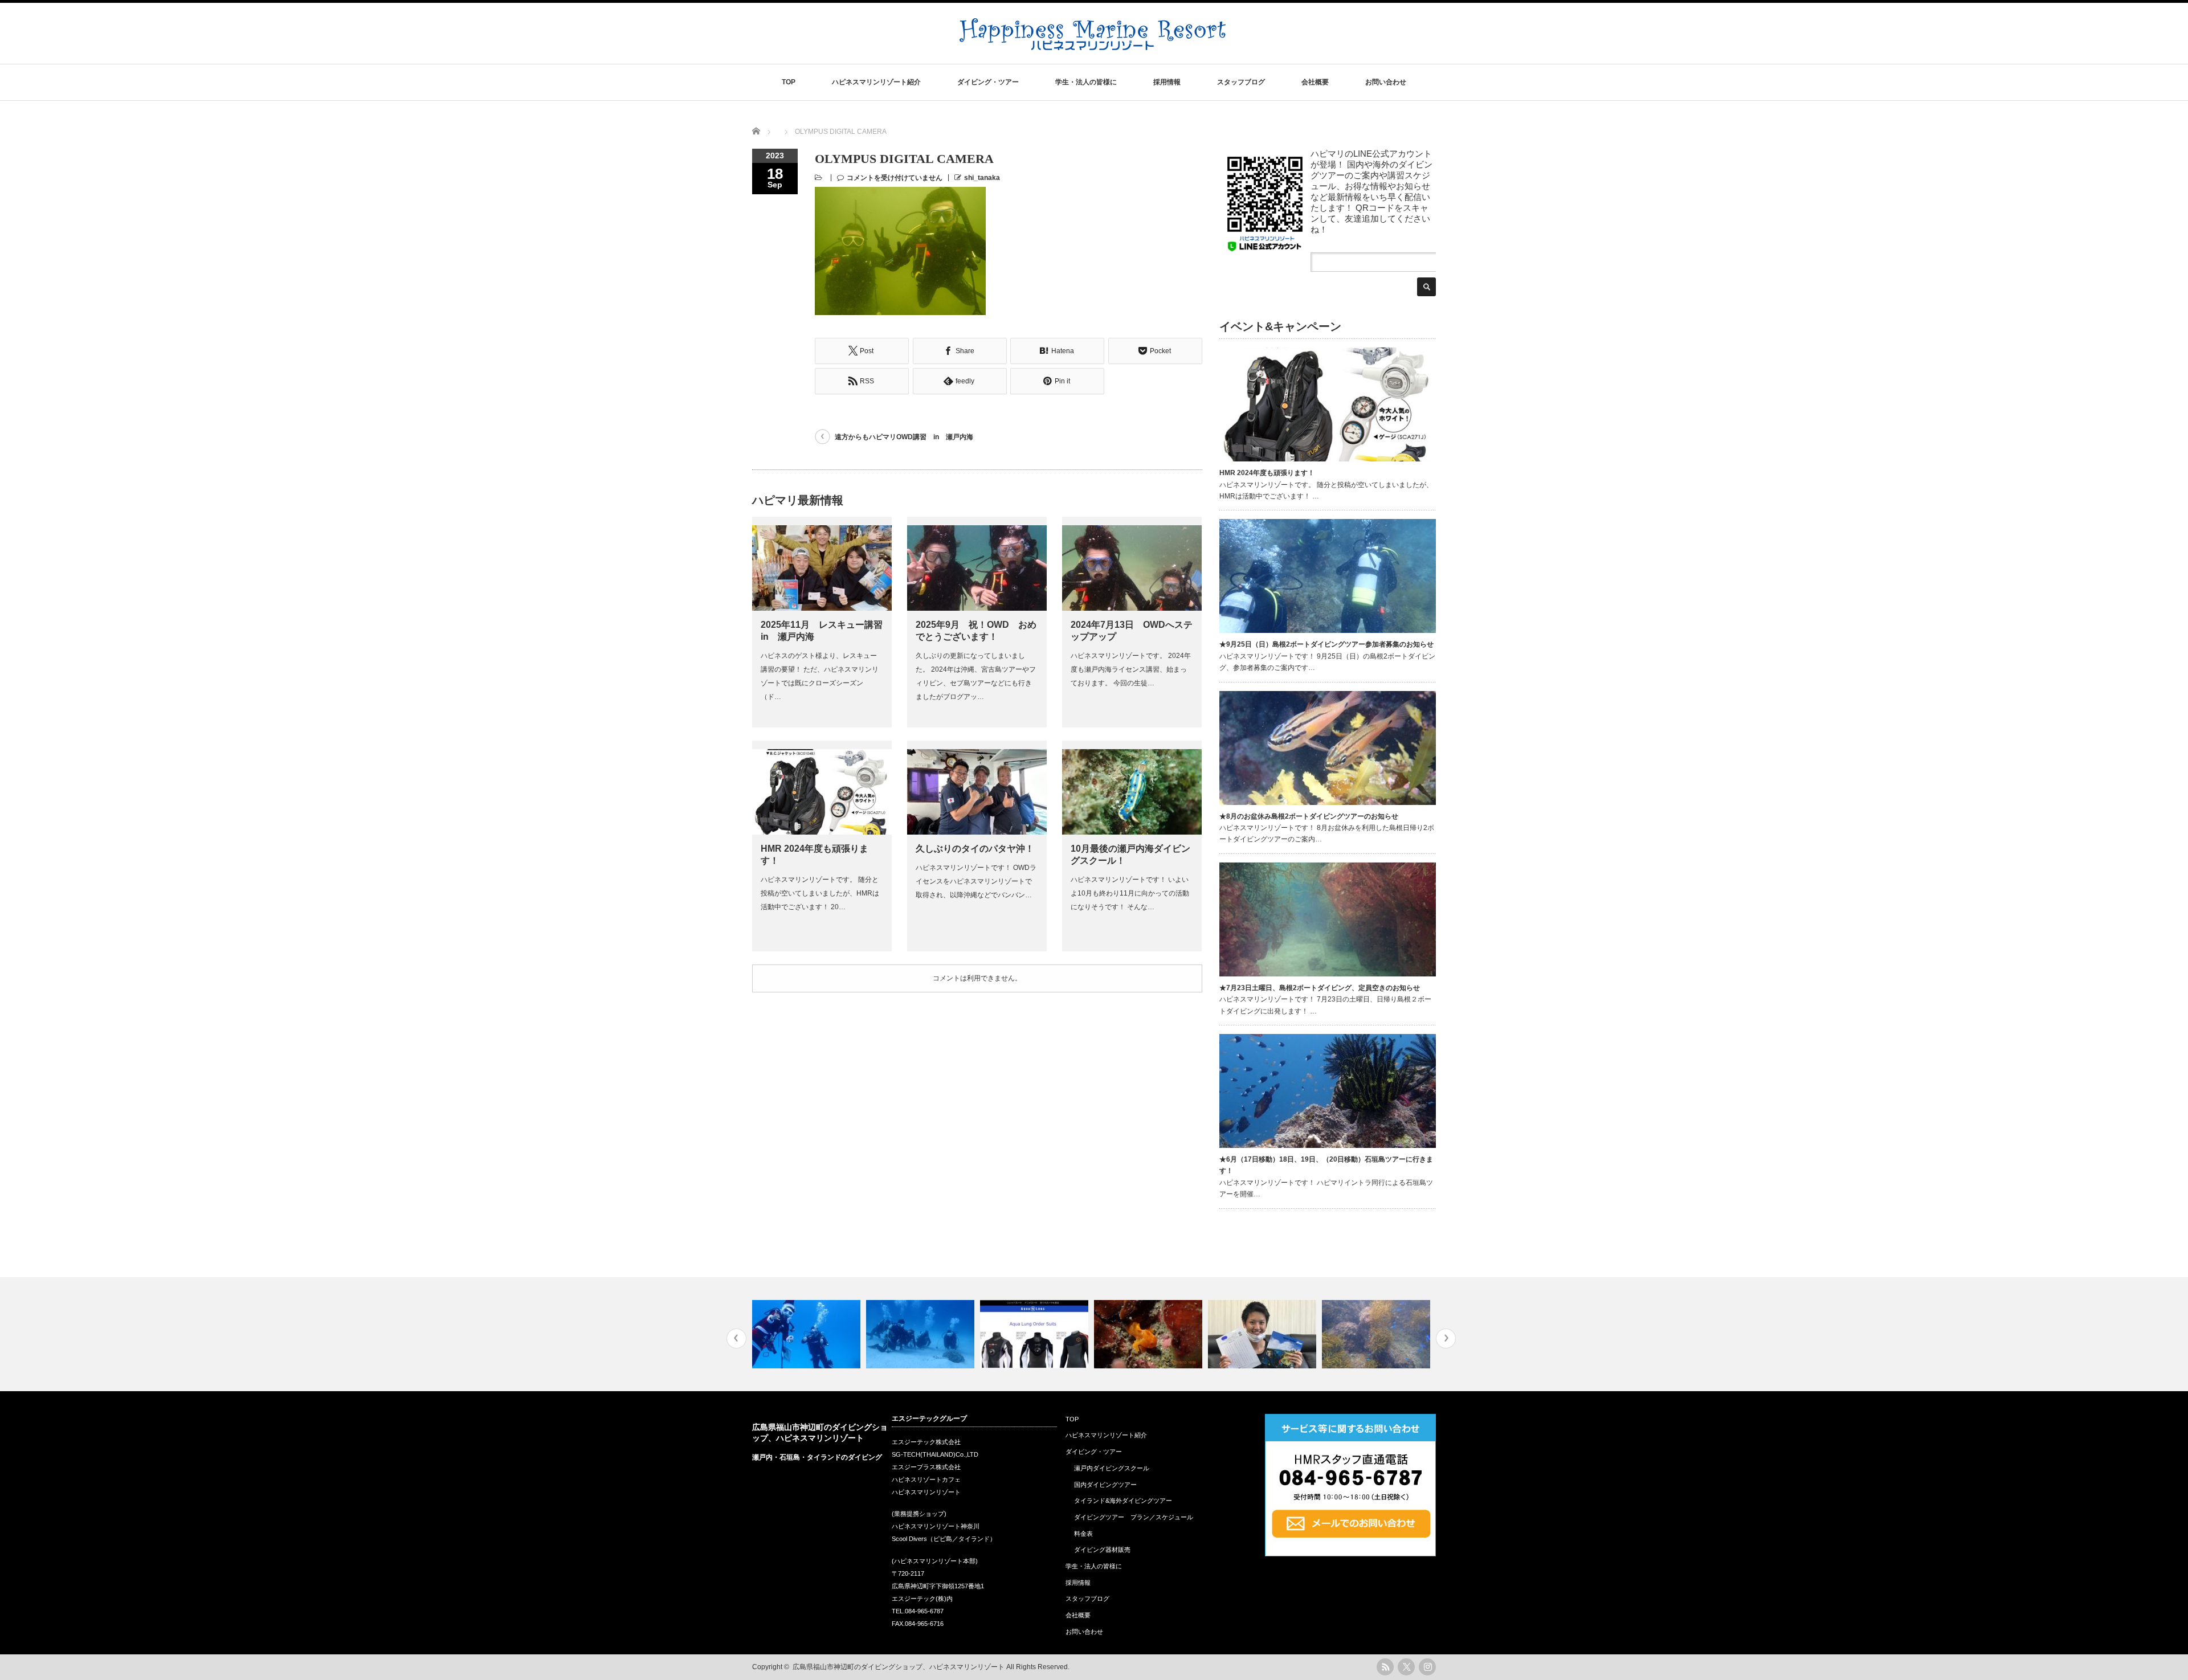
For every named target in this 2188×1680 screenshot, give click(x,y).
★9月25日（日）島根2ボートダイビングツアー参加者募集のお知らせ (1326, 644)
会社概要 (1315, 82)
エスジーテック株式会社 (926, 1442)
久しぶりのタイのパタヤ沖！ (975, 849)
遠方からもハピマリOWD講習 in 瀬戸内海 (904, 437)
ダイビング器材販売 (1102, 1550)
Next (1446, 1338)
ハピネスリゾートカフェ (926, 1479)
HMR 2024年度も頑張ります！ (1267, 473)
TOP (789, 82)
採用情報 (1167, 82)
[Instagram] (1427, 1667)
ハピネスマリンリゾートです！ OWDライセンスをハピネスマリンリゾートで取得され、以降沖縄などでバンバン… (976, 881)
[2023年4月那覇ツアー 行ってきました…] (922, 1334)
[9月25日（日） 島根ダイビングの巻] (1377, 1334)
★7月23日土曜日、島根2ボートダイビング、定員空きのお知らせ (1320, 988)
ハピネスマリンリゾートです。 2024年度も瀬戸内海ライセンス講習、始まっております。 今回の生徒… (1131, 669)
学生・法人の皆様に (1086, 82)
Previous (736, 1338)
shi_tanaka (982, 178)
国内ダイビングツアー (1105, 1485)
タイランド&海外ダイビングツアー (1123, 1501)
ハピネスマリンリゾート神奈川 (936, 1526)
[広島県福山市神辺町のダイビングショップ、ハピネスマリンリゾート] (1093, 44)
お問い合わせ (1386, 82)
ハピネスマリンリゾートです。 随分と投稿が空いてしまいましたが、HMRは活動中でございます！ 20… (820, 893)
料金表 (1083, 1534)
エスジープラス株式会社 (926, 1467)
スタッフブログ (1241, 82)
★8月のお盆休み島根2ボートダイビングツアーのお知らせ (1309, 816)
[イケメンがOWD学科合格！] (1264, 1334)
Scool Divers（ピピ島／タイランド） (944, 1539)
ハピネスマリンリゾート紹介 (876, 82)
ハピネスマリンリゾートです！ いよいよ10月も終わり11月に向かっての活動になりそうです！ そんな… (1130, 893)
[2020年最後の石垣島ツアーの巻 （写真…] (808, 1334)
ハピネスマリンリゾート (926, 1492)
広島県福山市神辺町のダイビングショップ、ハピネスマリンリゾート (899, 1667)
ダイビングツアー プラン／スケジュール (1134, 1517)
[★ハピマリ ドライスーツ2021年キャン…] (1036, 1334)
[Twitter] (1406, 1667)
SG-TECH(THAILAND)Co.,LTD (935, 1454)
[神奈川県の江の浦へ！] (1150, 1334)
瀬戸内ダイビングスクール (1112, 1468)
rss (1385, 1667)
